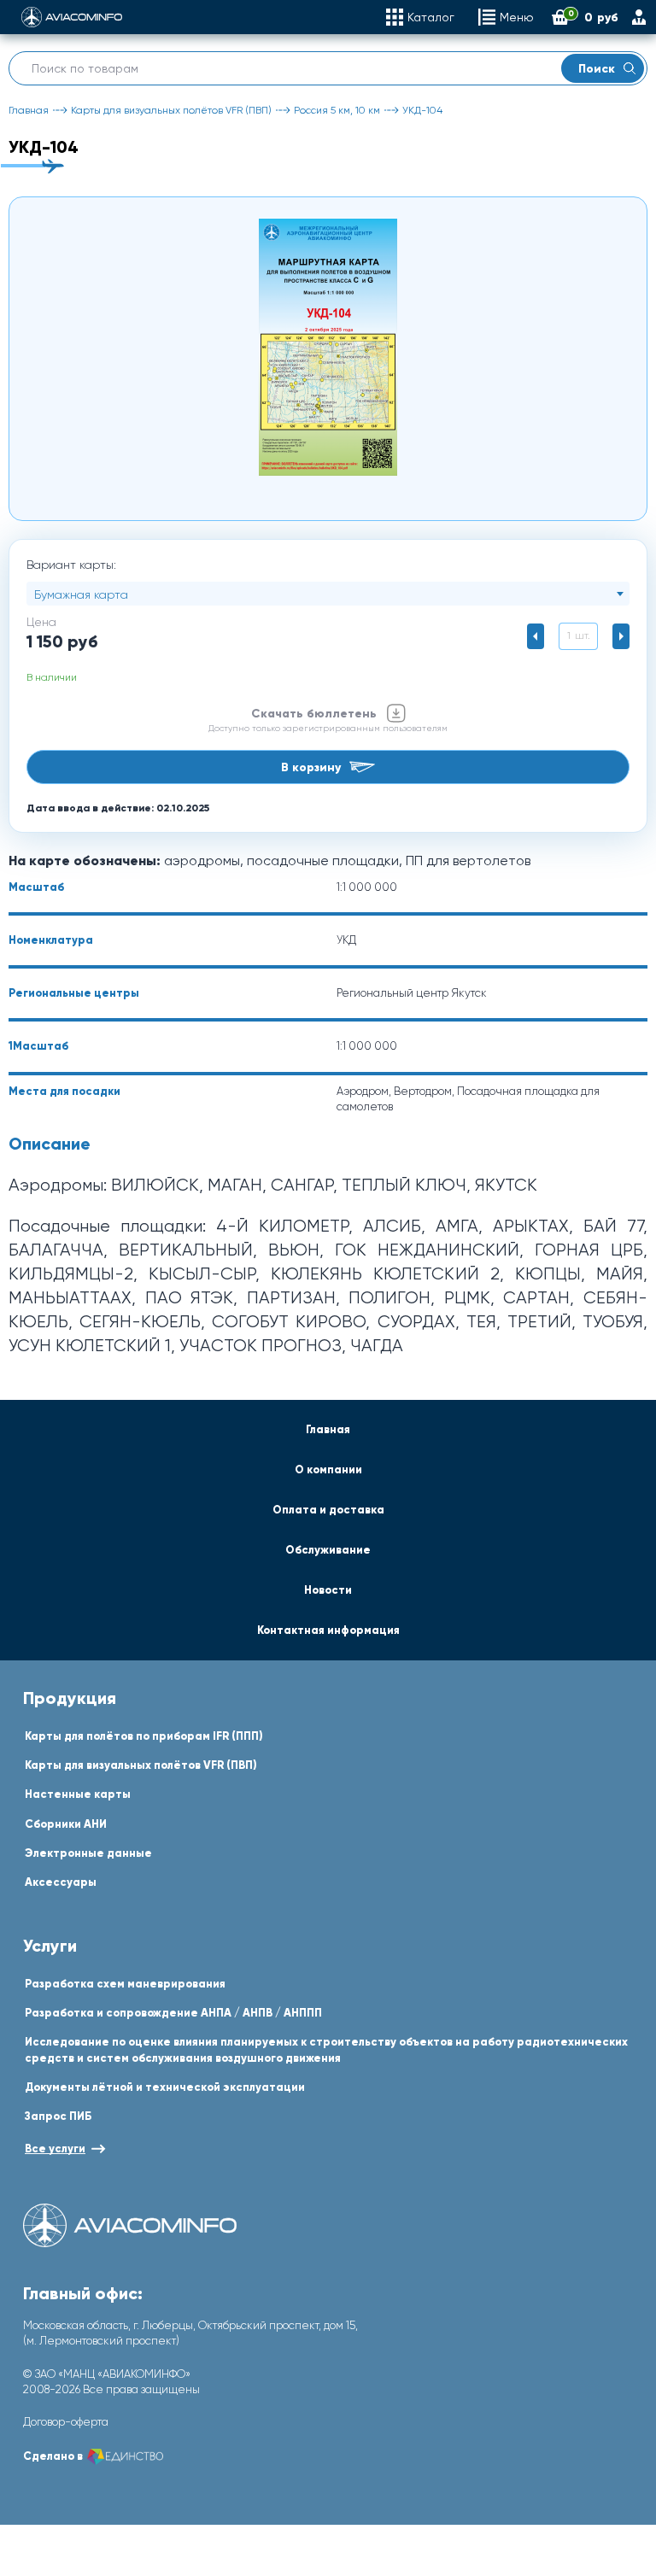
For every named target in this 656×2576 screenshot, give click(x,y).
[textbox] (328, 594)
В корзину (311, 767)
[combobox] (328, 594)
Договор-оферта (66, 2422)
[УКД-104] (328, 347)
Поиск (597, 68)
